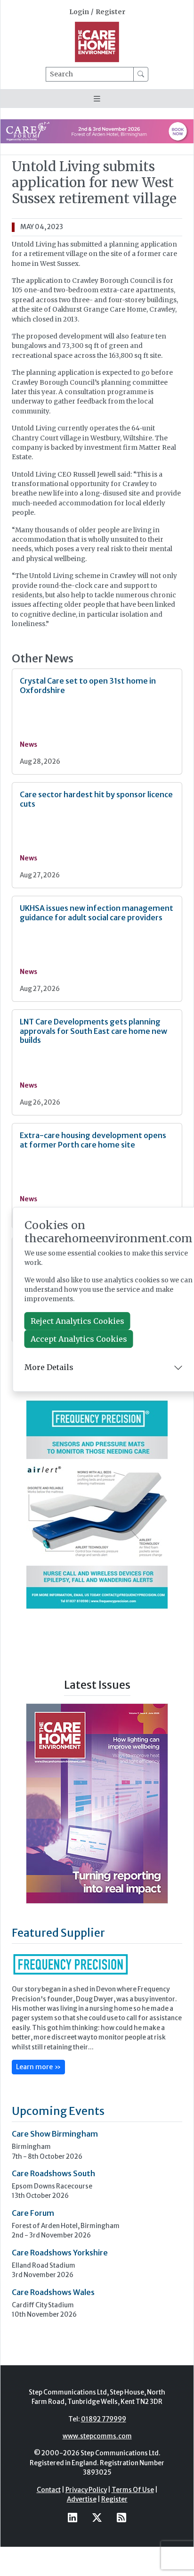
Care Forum (33, 2213)
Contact (49, 2490)
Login (79, 12)
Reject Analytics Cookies (77, 1321)
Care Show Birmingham (55, 2134)
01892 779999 (104, 2419)
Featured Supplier (58, 1933)
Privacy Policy (86, 2490)
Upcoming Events (58, 2111)
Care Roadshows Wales (53, 2292)
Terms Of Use (133, 2490)
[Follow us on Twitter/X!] (97, 2517)
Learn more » (38, 2067)
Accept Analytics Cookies (79, 1339)
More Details (49, 1367)
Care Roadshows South (53, 2173)
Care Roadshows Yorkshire (60, 2253)
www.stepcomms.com (97, 2436)
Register (110, 12)
